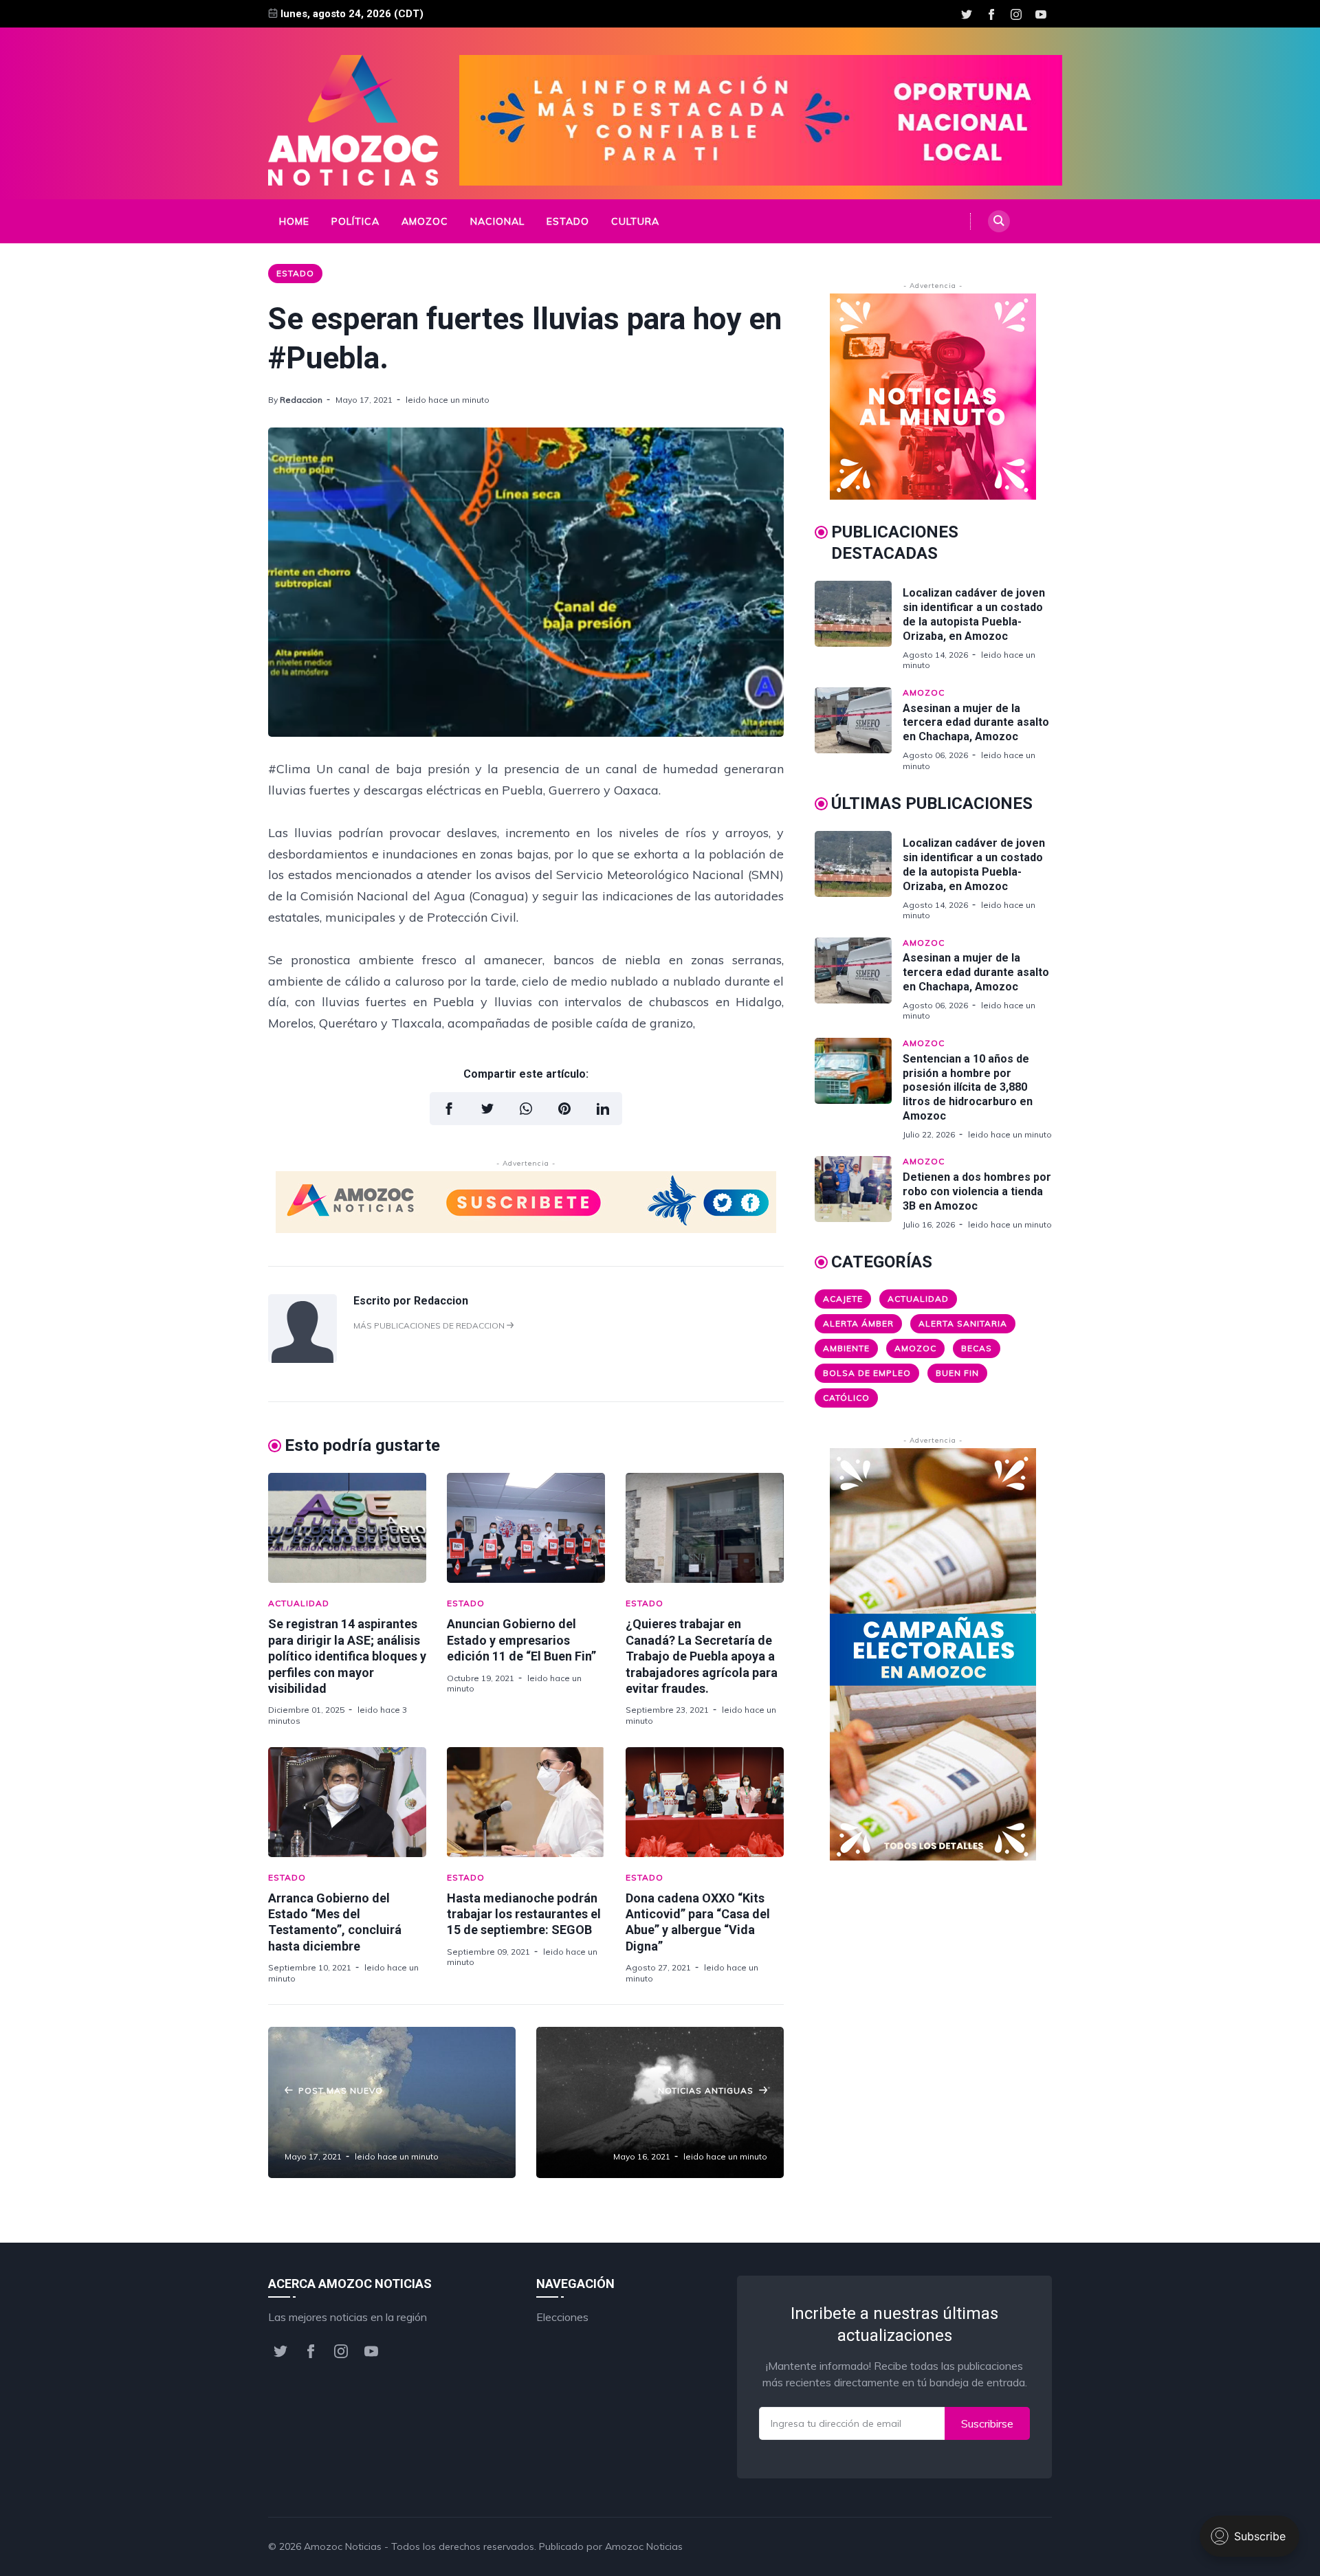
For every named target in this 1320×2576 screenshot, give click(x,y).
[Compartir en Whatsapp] (526, 1109)
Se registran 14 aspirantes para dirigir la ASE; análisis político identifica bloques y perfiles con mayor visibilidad (347, 1656)
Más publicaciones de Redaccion (430, 1325)
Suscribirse (987, 2423)
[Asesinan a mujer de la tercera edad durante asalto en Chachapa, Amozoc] (859, 729)
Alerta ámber (858, 1323)
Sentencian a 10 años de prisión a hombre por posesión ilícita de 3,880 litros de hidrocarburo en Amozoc (968, 1087)
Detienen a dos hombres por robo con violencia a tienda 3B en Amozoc (977, 1191)
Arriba (1021, 2546)
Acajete (843, 1299)
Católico (846, 1398)
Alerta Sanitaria (963, 1323)
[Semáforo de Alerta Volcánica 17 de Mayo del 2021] (392, 2102)
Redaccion (301, 400)
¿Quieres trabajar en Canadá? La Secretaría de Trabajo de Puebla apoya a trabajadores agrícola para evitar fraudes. (702, 1656)
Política (355, 221)
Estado (568, 221)
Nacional (497, 221)
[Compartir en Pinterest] (564, 1109)
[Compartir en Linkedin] (603, 1109)
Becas (977, 1348)
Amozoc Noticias (343, 2546)
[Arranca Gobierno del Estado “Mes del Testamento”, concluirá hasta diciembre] (347, 1802)
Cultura (635, 221)
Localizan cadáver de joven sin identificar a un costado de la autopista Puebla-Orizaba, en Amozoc (974, 614)
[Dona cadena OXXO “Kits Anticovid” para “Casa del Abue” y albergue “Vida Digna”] (705, 1802)
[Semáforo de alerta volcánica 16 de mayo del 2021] (660, 2102)
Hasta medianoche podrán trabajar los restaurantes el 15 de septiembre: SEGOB (524, 1914)
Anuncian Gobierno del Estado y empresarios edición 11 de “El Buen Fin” (521, 1640)
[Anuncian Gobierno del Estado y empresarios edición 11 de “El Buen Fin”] (526, 1528)
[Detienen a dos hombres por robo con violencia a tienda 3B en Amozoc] (859, 1193)
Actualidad (299, 1603)
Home (294, 221)
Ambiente (846, 1348)
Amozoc (425, 221)
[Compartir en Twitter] (487, 1109)
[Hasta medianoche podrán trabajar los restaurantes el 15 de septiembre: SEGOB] (526, 1802)
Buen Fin (957, 1373)
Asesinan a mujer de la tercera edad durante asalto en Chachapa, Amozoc (976, 723)
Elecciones (562, 2317)
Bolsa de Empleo (867, 1373)
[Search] (999, 221)
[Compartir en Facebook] (449, 1109)
